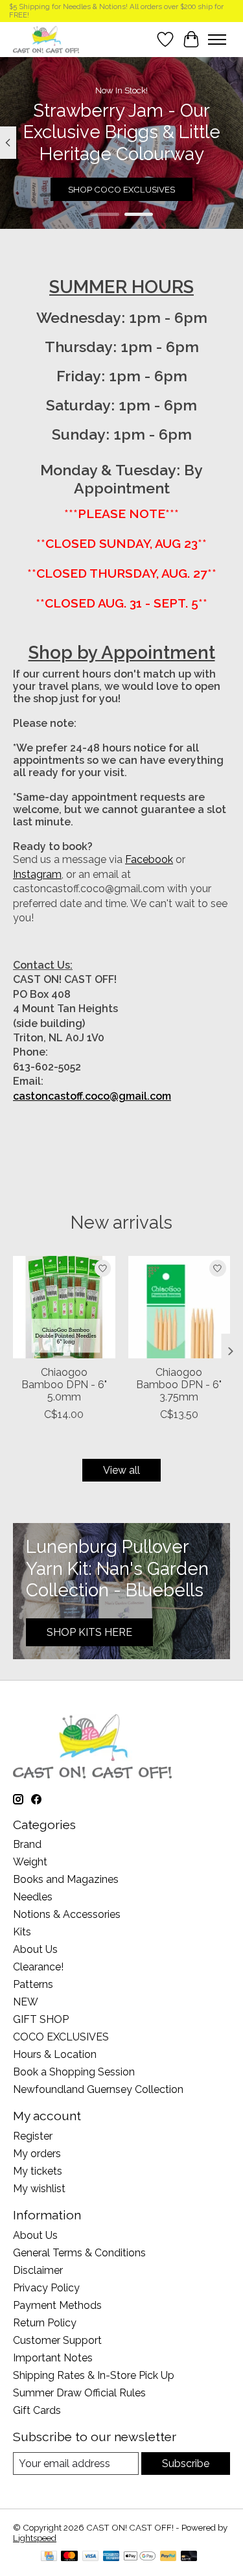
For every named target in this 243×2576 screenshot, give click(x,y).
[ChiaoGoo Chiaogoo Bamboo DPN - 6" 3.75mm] (179, 1307)
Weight (30, 1862)
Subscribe (186, 2464)
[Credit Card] (49, 2557)
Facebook (149, 859)
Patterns (33, 1984)
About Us (35, 1949)
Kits (22, 1932)
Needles (33, 1897)
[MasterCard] (69, 2557)
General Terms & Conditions (79, 2253)
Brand (27, 1844)
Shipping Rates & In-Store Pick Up (94, 2375)
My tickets (38, 2171)
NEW (26, 2002)
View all (121, 1470)
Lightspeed (35, 2538)
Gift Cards (37, 2410)
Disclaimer (38, 2270)
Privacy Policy (46, 2288)
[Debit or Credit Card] (189, 2557)
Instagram (37, 874)
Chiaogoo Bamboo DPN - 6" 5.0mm (64, 1385)
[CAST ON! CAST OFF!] (46, 39)
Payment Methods (57, 2305)
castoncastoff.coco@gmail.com (92, 1096)
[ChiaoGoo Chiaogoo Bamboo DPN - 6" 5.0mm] (64, 1307)
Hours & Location (55, 2054)
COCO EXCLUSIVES (61, 2037)
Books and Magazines (66, 1879)
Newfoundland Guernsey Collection (98, 2089)
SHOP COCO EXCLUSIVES (121, 189)
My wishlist (39, 2189)
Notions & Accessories (67, 1914)
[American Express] (111, 2557)
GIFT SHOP (41, 2019)
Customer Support (57, 2340)
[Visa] (91, 2557)
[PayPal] (168, 2557)
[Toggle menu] (217, 40)
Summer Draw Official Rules (79, 2393)
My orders (37, 2154)
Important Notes (53, 2358)
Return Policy (45, 2323)
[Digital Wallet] (140, 2557)
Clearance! (38, 1967)
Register (33, 2136)
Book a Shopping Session (74, 2072)
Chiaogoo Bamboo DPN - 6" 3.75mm (179, 1385)
